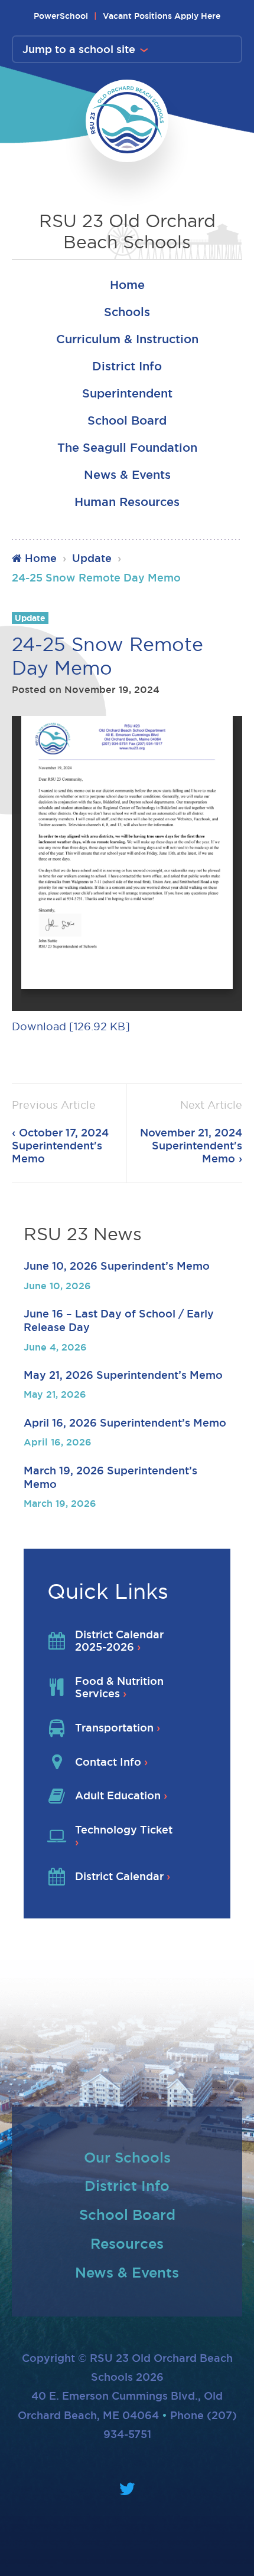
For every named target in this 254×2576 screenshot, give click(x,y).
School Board (127, 420)
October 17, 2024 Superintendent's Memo (60, 1145)
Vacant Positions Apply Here (162, 16)
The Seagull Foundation (127, 448)
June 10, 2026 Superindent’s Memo (117, 1266)
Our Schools (127, 2157)
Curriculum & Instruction (127, 339)
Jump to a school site (79, 49)
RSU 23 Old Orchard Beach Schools (127, 231)
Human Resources (127, 502)
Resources (127, 2243)
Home (127, 285)
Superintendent (127, 393)
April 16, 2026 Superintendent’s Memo (125, 1422)
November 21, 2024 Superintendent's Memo (191, 1145)
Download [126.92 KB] (71, 1026)
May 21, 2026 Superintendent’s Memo (123, 1375)
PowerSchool (61, 16)
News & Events (127, 475)
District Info (127, 366)
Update (92, 558)
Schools (127, 312)
